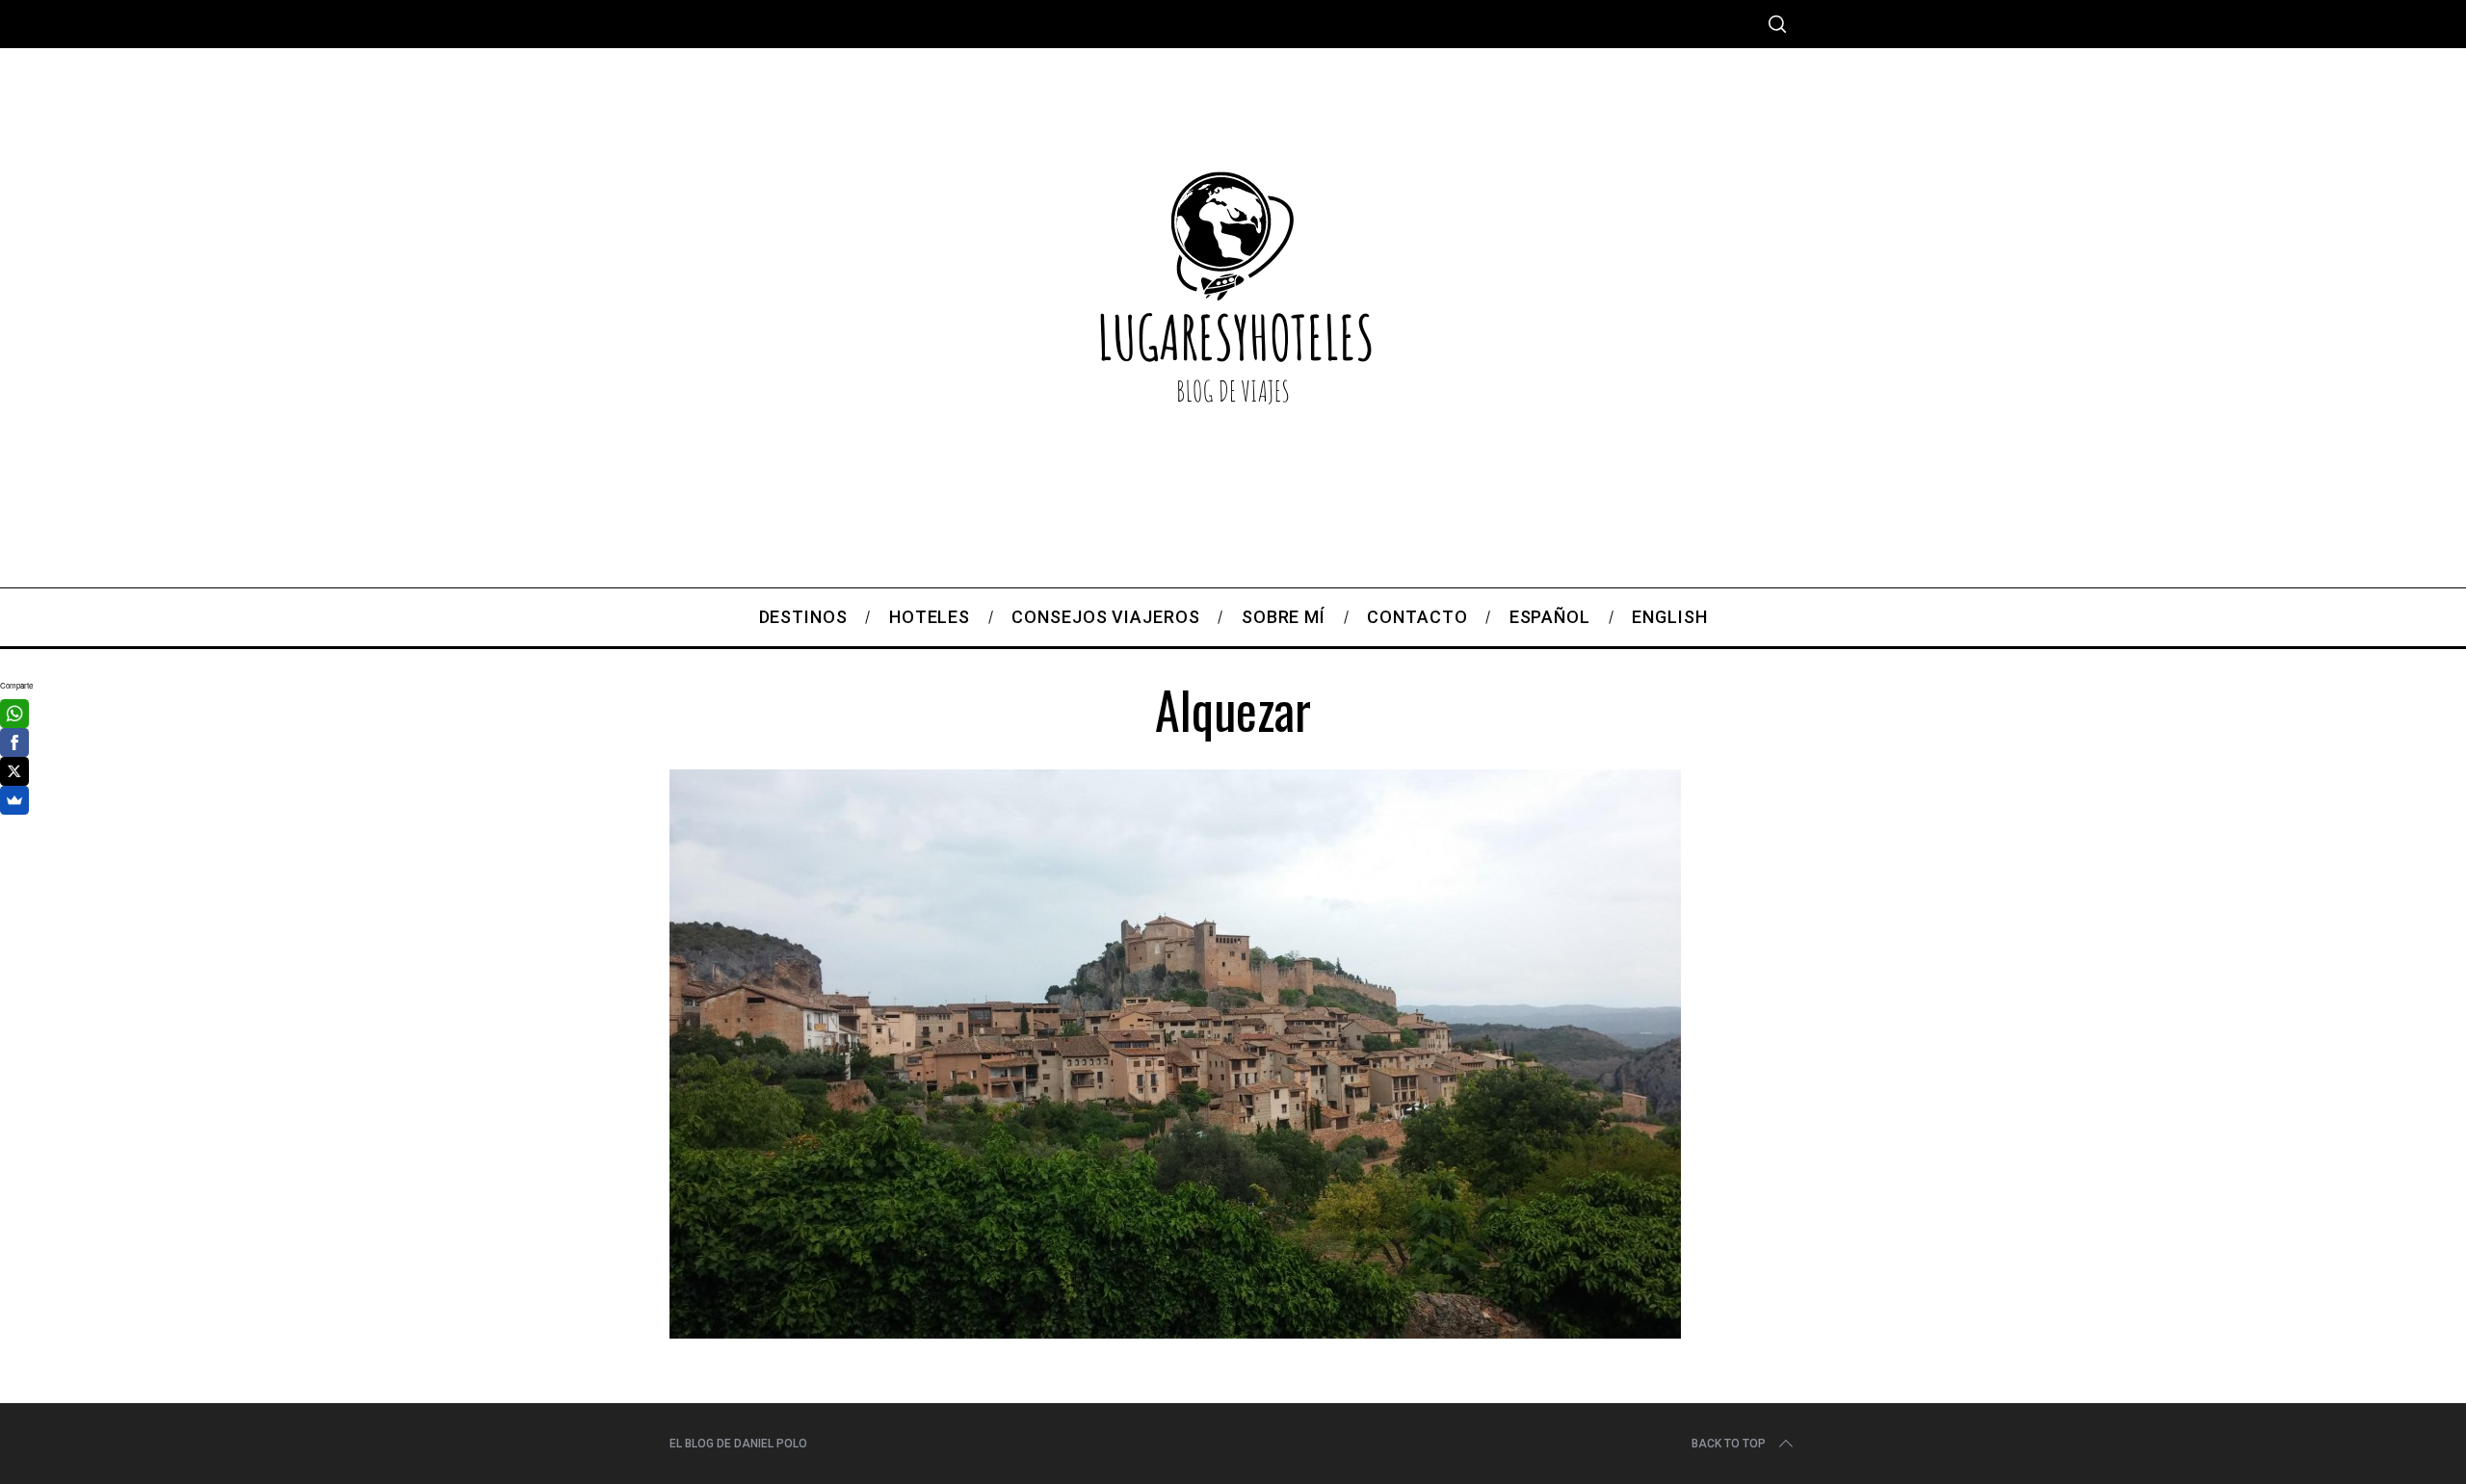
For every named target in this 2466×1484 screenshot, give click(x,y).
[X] (14, 771)
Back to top (1729, 1444)
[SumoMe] (14, 800)
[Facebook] (14, 742)
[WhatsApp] (14, 714)
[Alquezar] (1175, 1332)
